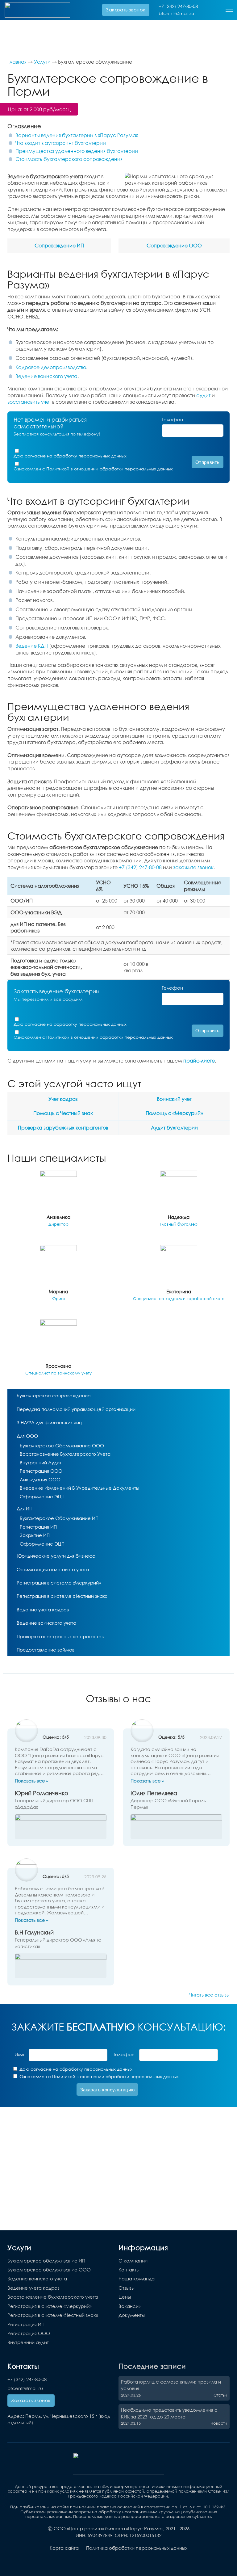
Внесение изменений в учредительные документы (79, 1488)
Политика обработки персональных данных (137, 2548)
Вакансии (130, 2306)
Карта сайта (64, 2548)
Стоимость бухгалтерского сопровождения (69, 159)
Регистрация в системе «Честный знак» (62, 1596)
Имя (19, 2054)
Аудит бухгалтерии (174, 1128)
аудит (203, 395)
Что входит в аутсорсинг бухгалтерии (61, 143)
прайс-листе (199, 1061)
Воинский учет (174, 1099)
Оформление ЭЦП (42, 1496)
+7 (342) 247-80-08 (178, 6)
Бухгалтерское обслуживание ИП (59, 1518)
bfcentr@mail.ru (176, 13)
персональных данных (102, 456)
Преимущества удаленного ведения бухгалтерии (77, 151)
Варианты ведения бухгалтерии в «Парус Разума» (77, 135)
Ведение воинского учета (46, 376)
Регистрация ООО (41, 1471)
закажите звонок (193, 867)
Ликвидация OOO (40, 1480)
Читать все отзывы (210, 1995)
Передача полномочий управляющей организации (76, 1409)
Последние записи (152, 2366)
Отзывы (127, 2288)
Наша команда (137, 2279)
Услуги (42, 62)
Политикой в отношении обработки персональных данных (110, 469)
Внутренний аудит (41, 1463)
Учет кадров (63, 1099)
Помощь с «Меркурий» (174, 1113)
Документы (132, 2315)
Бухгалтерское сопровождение (54, 1395)
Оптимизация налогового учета (53, 1569)
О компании (133, 2261)
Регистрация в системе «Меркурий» (59, 1583)
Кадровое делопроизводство (51, 367)
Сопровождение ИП (59, 245)
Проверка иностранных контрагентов (60, 1636)
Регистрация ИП (38, 1527)
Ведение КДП (32, 646)
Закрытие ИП (35, 1535)
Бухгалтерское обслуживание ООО (62, 1446)
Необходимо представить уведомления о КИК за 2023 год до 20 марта (169, 2413)
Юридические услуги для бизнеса (56, 1556)
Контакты (129, 2270)
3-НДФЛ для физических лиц (49, 1422)
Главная (17, 62)
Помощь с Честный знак (63, 1113)
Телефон (172, 419)
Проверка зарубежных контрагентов (63, 1128)
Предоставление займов (46, 1650)
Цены (125, 2297)
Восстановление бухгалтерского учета (65, 1454)
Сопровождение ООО (174, 245)
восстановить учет (29, 402)
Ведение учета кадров (43, 1610)
